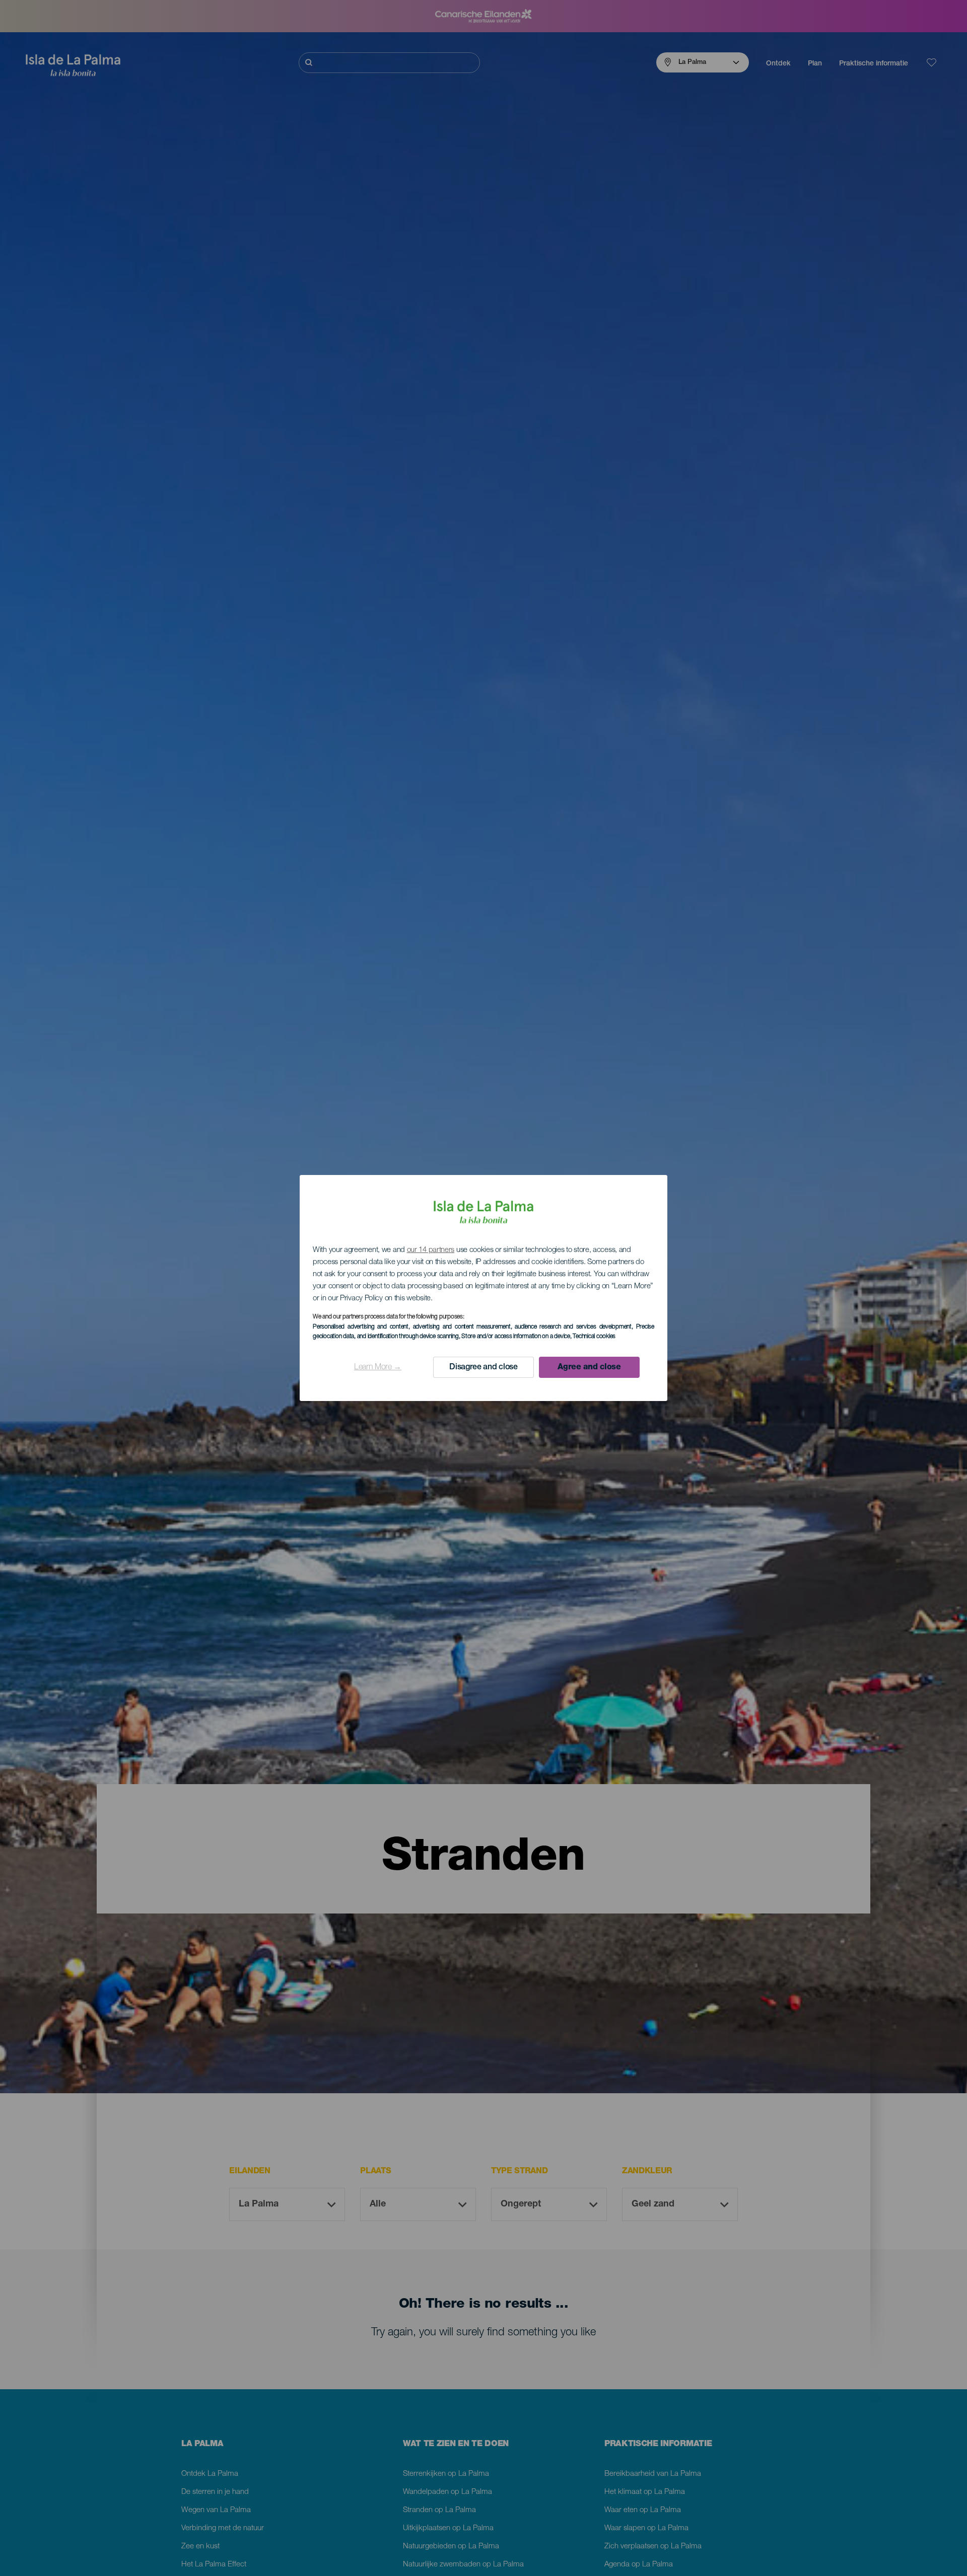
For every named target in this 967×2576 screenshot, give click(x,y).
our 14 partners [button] (431, 1250)
